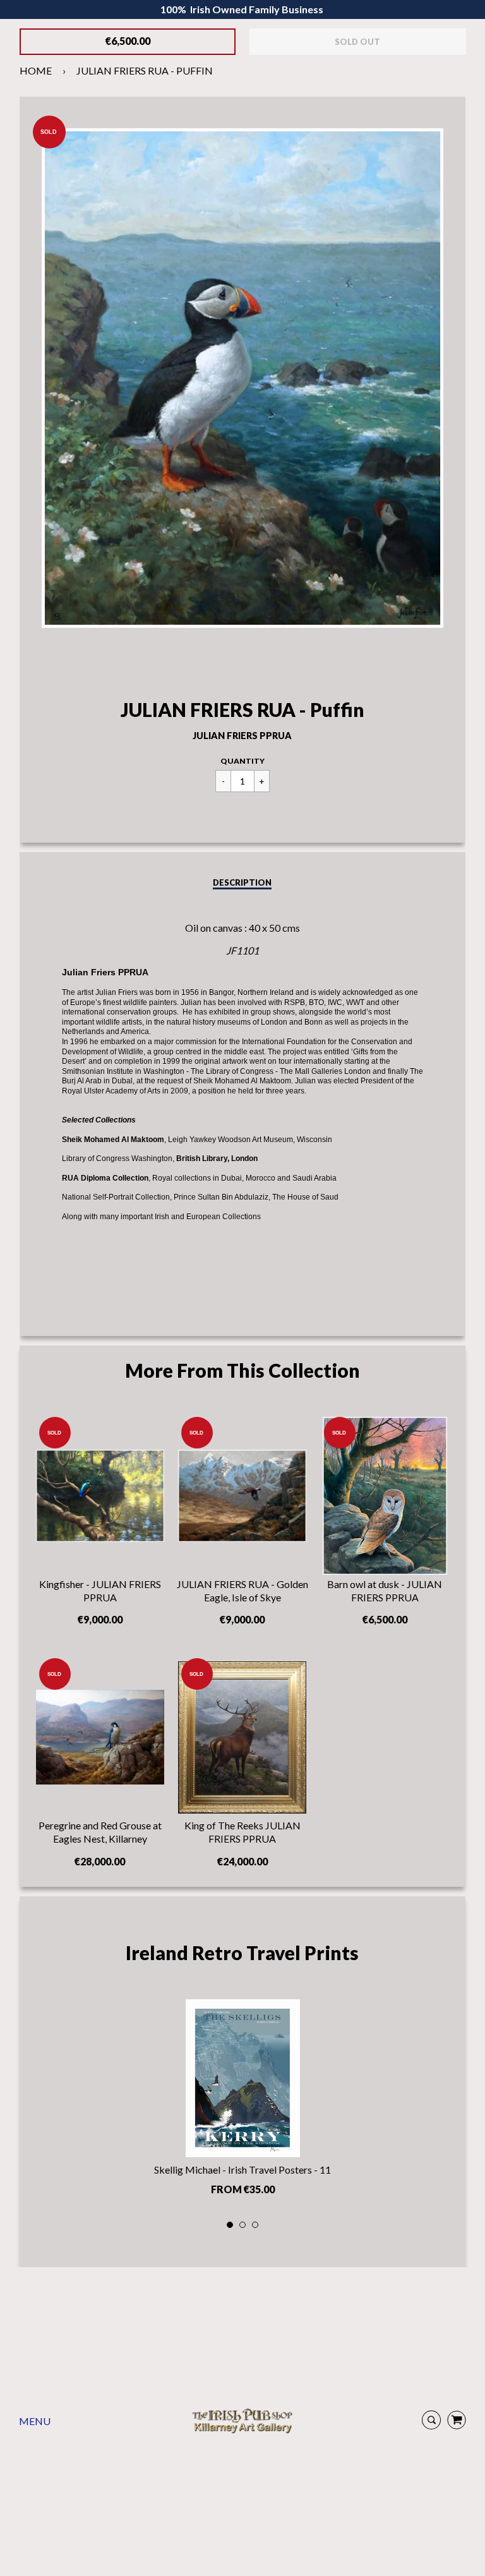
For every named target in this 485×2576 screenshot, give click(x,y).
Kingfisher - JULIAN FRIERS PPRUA (100, 1591)
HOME (36, 70)
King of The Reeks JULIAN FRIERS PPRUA (242, 1832)
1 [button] (231, 2225)
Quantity (242, 761)
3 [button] (256, 2225)
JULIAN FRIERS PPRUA (242, 736)
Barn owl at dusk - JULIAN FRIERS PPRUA (385, 1591)
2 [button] (243, 2225)
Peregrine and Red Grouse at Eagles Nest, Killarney (100, 1832)
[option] (243, 2101)
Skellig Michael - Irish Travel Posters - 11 (242, 2170)
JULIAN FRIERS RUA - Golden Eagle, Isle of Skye (242, 1591)
